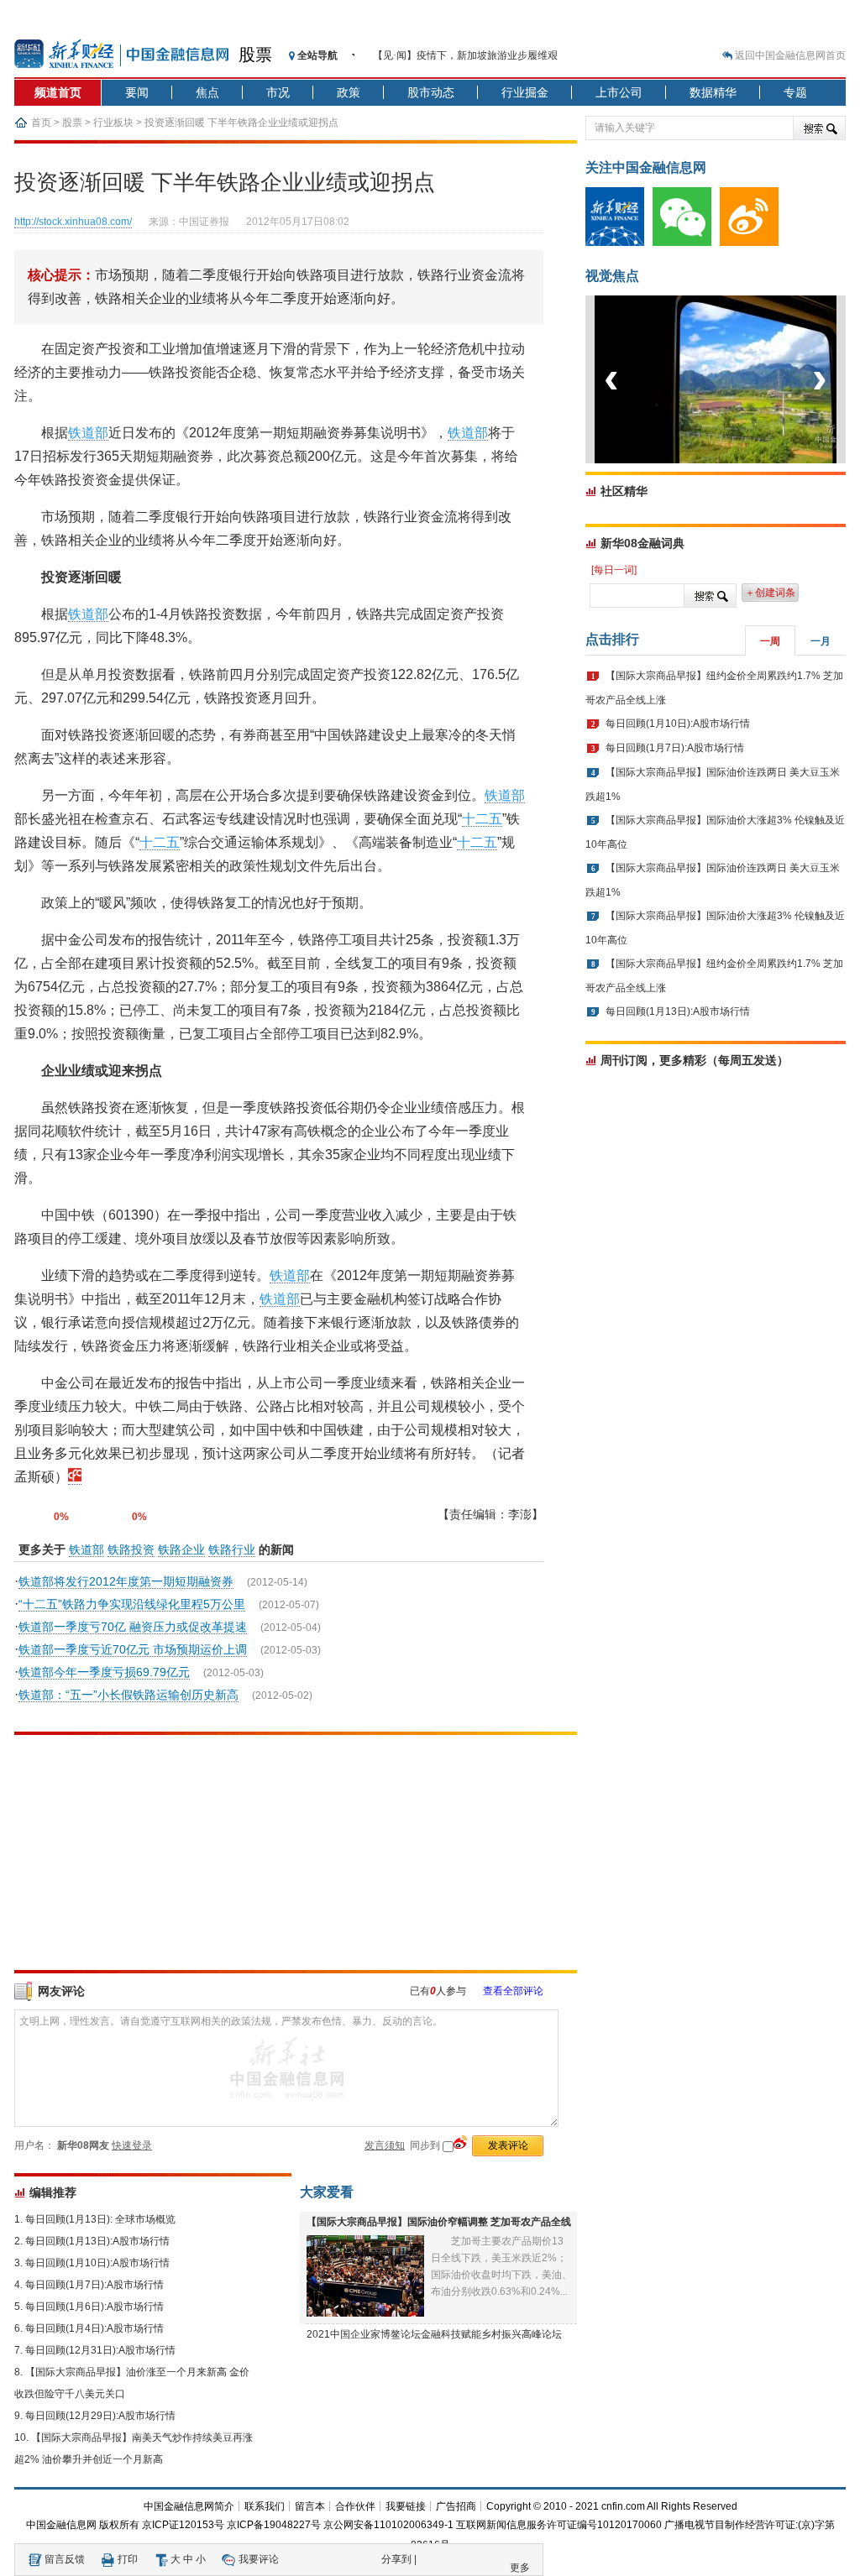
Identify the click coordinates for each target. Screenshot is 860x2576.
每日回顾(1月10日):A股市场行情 (97, 2263)
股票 (255, 55)
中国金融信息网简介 (189, 2506)
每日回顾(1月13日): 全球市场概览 (100, 2219)
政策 (349, 92)
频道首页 (58, 92)
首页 (41, 123)
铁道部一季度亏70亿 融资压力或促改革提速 (133, 1627)
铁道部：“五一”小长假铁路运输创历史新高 (128, 1695)
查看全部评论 (513, 1991)
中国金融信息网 (61, 2525)
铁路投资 (131, 1549)
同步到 (426, 2145)
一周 (770, 641)
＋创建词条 (770, 593)
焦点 (207, 92)
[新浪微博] (753, 243)
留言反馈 (65, 2559)
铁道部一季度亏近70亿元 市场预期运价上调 (133, 1649)
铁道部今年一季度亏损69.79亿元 (104, 1672)
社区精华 (624, 491)
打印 (128, 2559)
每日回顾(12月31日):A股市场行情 (100, 2350)
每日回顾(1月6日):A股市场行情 (94, 2307)
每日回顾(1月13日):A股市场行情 (97, 2241)
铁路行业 (232, 1549)
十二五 (482, 819)
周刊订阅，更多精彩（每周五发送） (695, 1060)
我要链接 (406, 2506)
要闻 (137, 92)
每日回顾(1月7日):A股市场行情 (94, 2285)
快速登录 (132, 2145)
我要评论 (259, 2559)
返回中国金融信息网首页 (790, 55)
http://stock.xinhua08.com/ (73, 222)
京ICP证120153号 (183, 2525)
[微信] (686, 243)
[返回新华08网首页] (75, 1477)
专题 (795, 92)
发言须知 (385, 2145)
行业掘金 (525, 92)
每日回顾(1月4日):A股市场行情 (94, 2328)
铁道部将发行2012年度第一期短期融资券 (126, 1581)
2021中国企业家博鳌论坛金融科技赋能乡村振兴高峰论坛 (434, 2334)
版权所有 (119, 2525)
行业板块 (113, 123)
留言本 (310, 2506)
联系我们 (265, 2506)
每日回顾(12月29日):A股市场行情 (100, 2416)
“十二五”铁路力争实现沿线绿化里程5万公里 (132, 1604)
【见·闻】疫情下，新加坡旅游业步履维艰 (465, 55)
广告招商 (456, 2506)
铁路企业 (181, 1549)
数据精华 (713, 92)
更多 (520, 2568)
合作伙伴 (355, 2506)
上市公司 (619, 92)
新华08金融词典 (642, 543)
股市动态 (431, 92)
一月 (821, 641)
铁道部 (88, 433)
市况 (278, 92)
